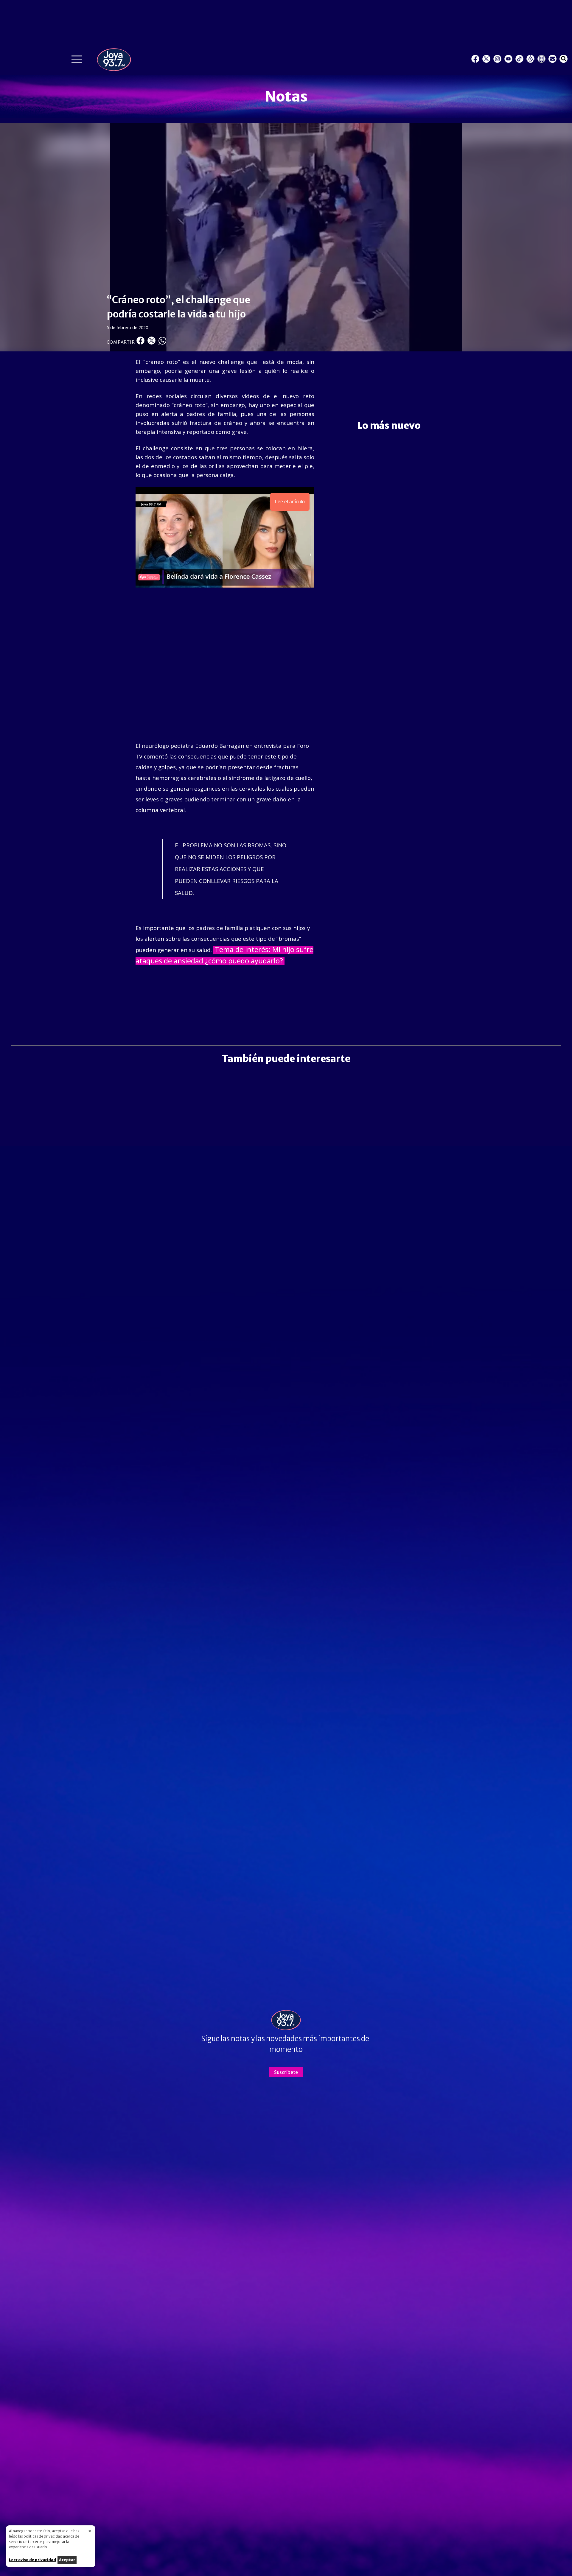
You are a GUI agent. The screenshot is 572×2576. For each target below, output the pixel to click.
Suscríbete (286, 2072)
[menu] (77, 61)
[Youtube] (508, 59)
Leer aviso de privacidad (32, 2560)
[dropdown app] (541, 59)
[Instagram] (497, 59)
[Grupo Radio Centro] (530, 59)
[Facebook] (475, 59)
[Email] (552, 59)
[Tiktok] (519, 59)
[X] (486, 59)
